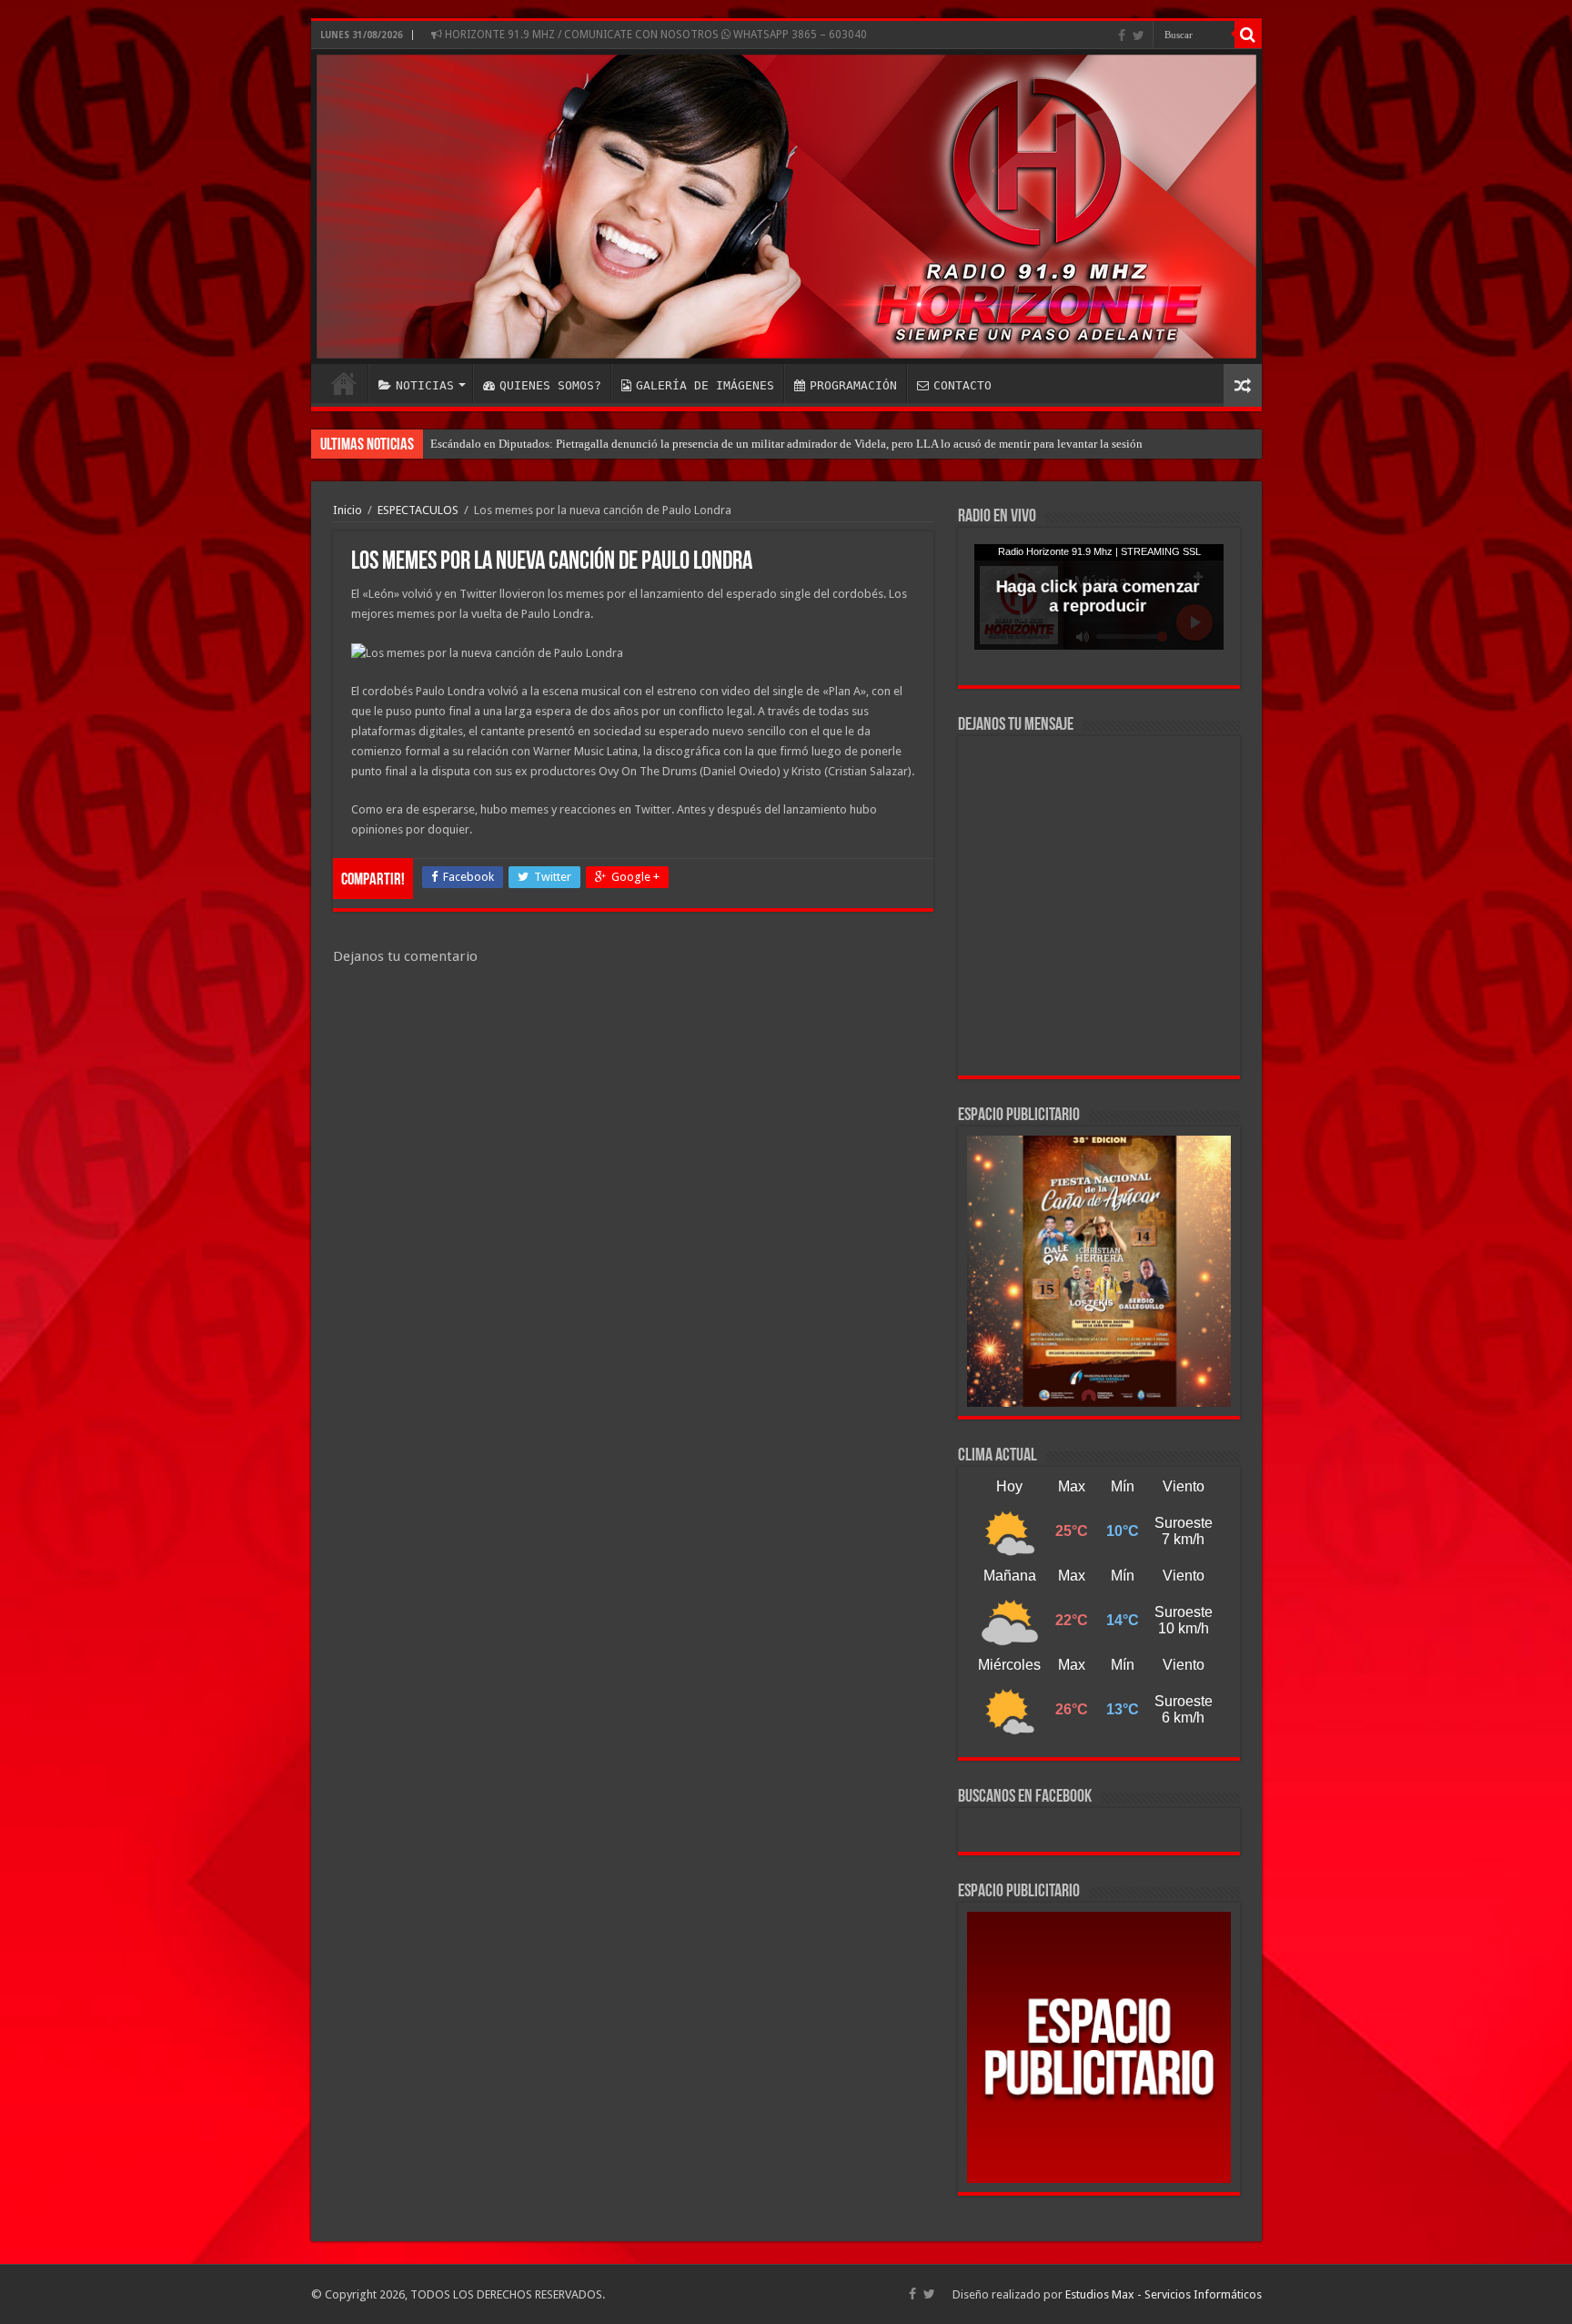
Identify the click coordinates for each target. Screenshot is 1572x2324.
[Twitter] (1139, 35)
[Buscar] (1248, 35)
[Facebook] (1122, 35)
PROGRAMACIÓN (853, 385)
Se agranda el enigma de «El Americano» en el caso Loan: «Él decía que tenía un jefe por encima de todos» (693, 444)
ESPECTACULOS (418, 510)
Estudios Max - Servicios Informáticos (1164, 2294)
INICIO (344, 383)
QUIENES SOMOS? (550, 385)
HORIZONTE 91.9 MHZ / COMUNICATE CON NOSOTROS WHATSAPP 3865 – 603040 (655, 35)
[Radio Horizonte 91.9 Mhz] (786, 207)
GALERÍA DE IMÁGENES (705, 385)
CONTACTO (962, 385)
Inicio (348, 510)
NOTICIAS (425, 385)
